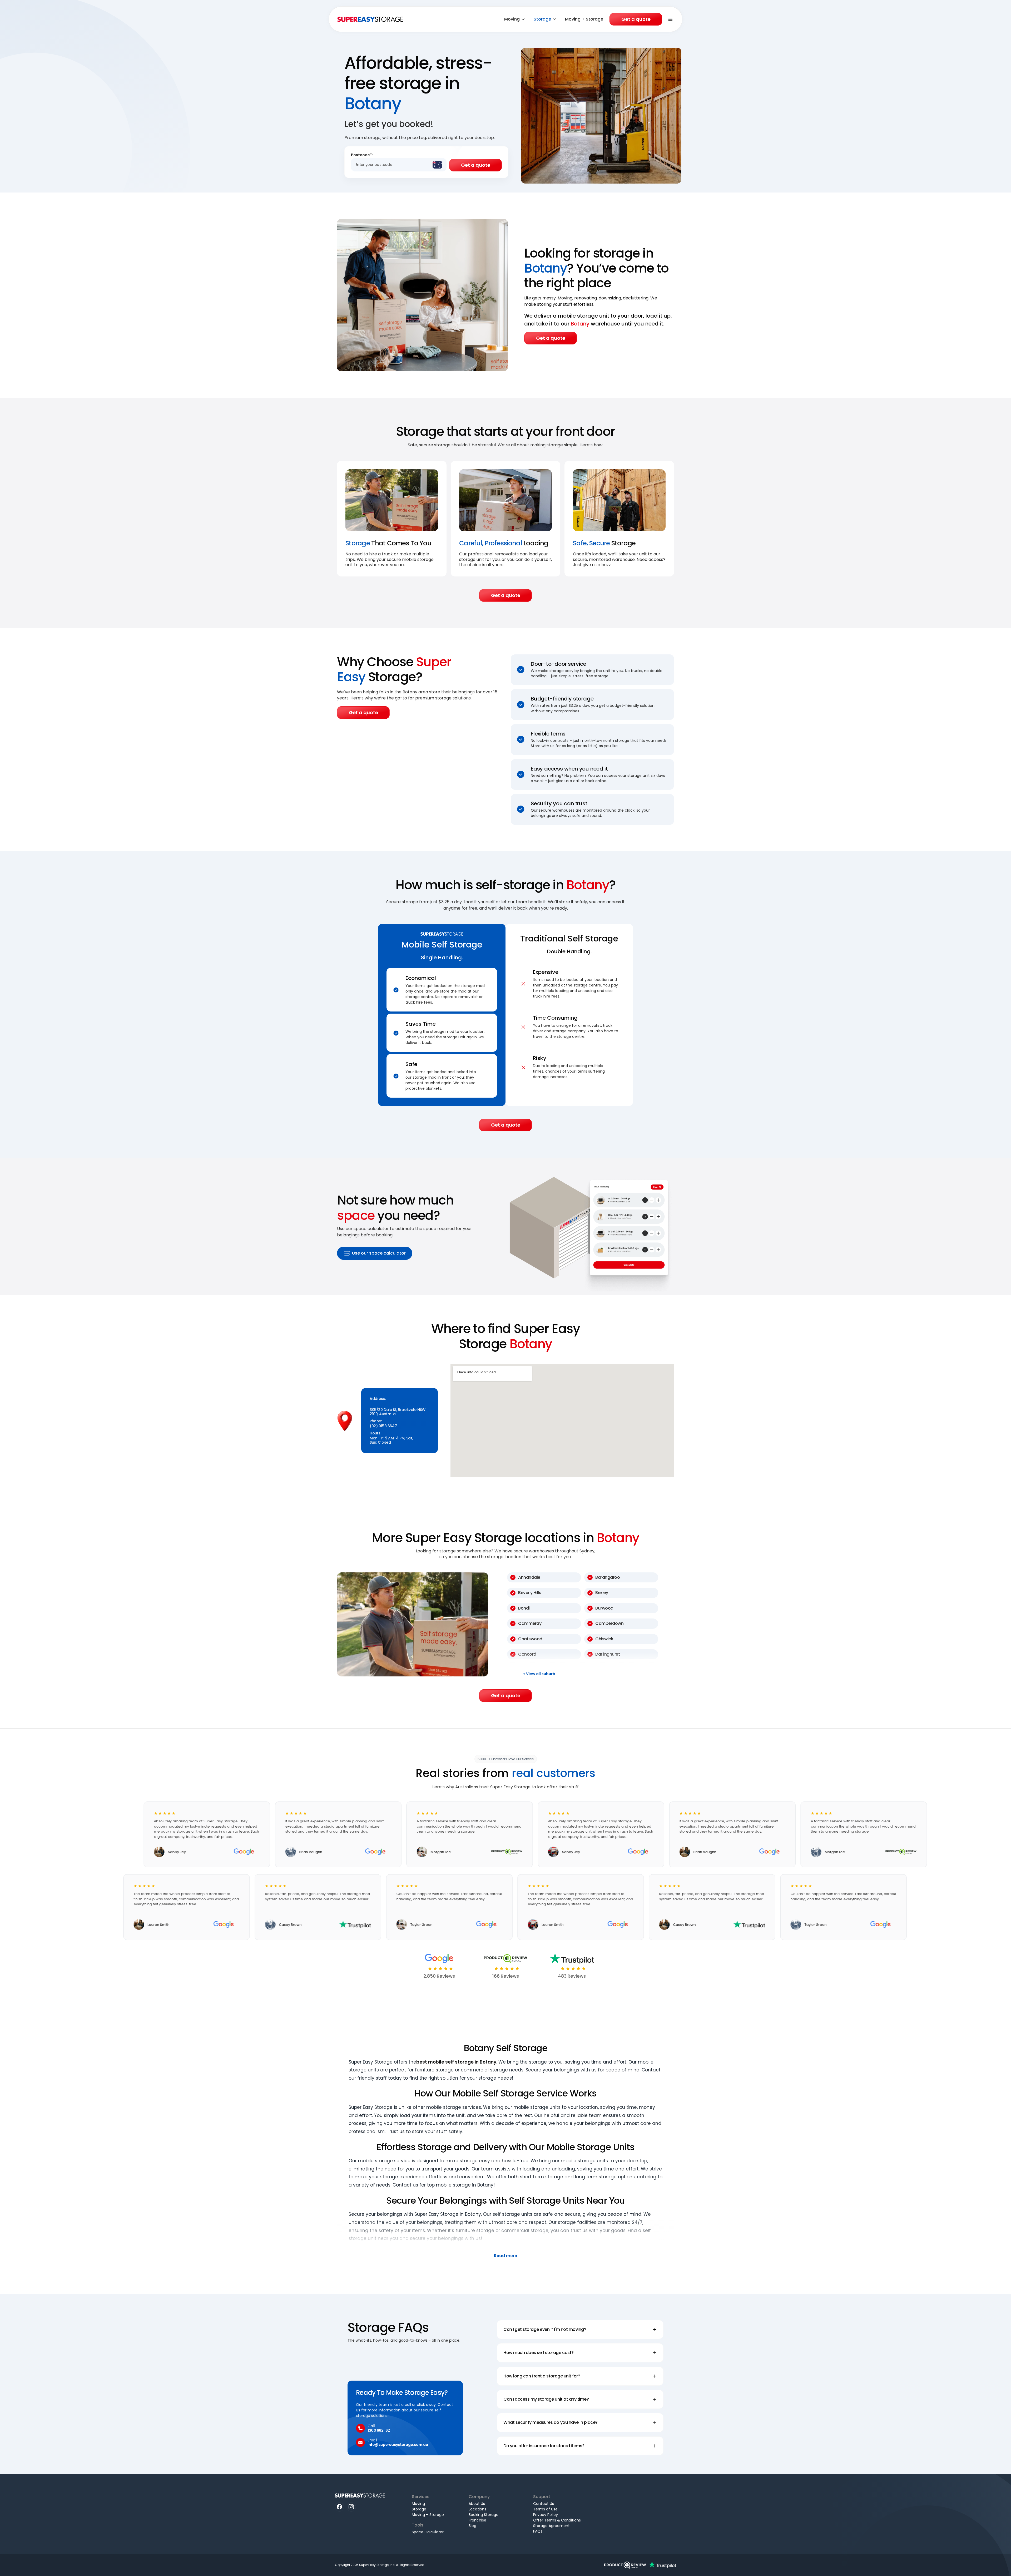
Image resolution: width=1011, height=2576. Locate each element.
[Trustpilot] (662, 2565)
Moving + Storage (584, 19)
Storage (542, 19)
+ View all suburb (539, 1674)
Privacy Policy (546, 2515)
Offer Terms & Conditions (557, 2520)
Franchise (477, 2520)
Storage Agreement (551, 2526)
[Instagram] (351, 2507)
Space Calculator (428, 2532)
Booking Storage (484, 2515)
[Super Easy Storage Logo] (360, 2495)
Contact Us (544, 2504)
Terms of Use (545, 2509)
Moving (512, 19)
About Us (477, 2504)
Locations (477, 2509)
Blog (472, 2526)
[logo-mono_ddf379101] (625, 2565)
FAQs (538, 2531)
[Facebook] (340, 2507)
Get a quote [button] (551, 338)
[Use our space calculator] (591, 1226)
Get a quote (636, 19)
